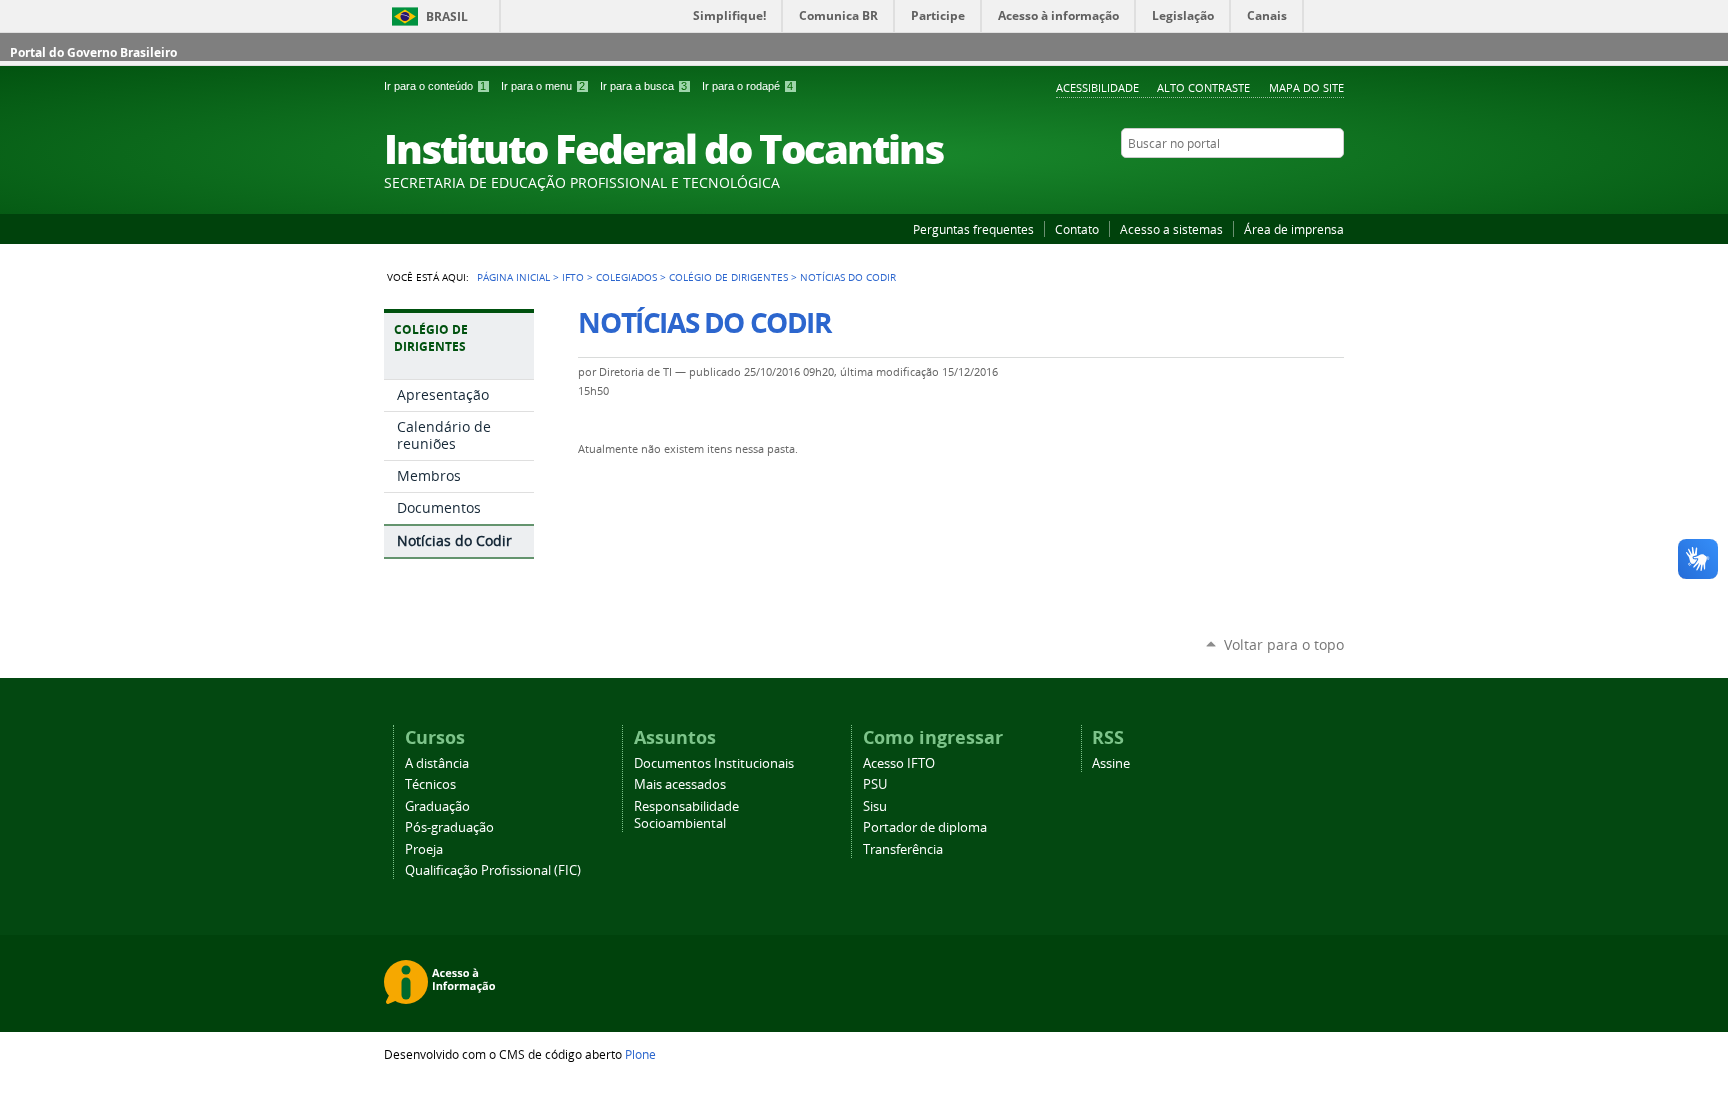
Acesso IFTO (899, 763)
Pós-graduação (449, 827)
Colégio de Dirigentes (728, 277)
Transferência (903, 849)
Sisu (875, 806)
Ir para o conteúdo (435, 86)
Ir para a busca (643, 86)
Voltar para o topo (1284, 644)
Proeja (424, 849)
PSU (875, 784)
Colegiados (626, 277)
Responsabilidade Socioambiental (686, 815)
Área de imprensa (1294, 229)
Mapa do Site (1306, 87)
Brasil (447, 16)
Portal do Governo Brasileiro (93, 52)
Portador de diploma (925, 827)
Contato (1077, 229)
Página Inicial (513, 277)
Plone (640, 1054)
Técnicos (430, 784)
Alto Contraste (1203, 87)
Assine (1111, 763)
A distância (437, 763)
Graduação (437, 806)
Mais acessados (680, 784)
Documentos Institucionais (714, 763)
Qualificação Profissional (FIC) (493, 870)
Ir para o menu (543, 86)
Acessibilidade (1097, 87)
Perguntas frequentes (973, 229)
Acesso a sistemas (1171, 229)
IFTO (573, 277)
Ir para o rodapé (747, 86)
